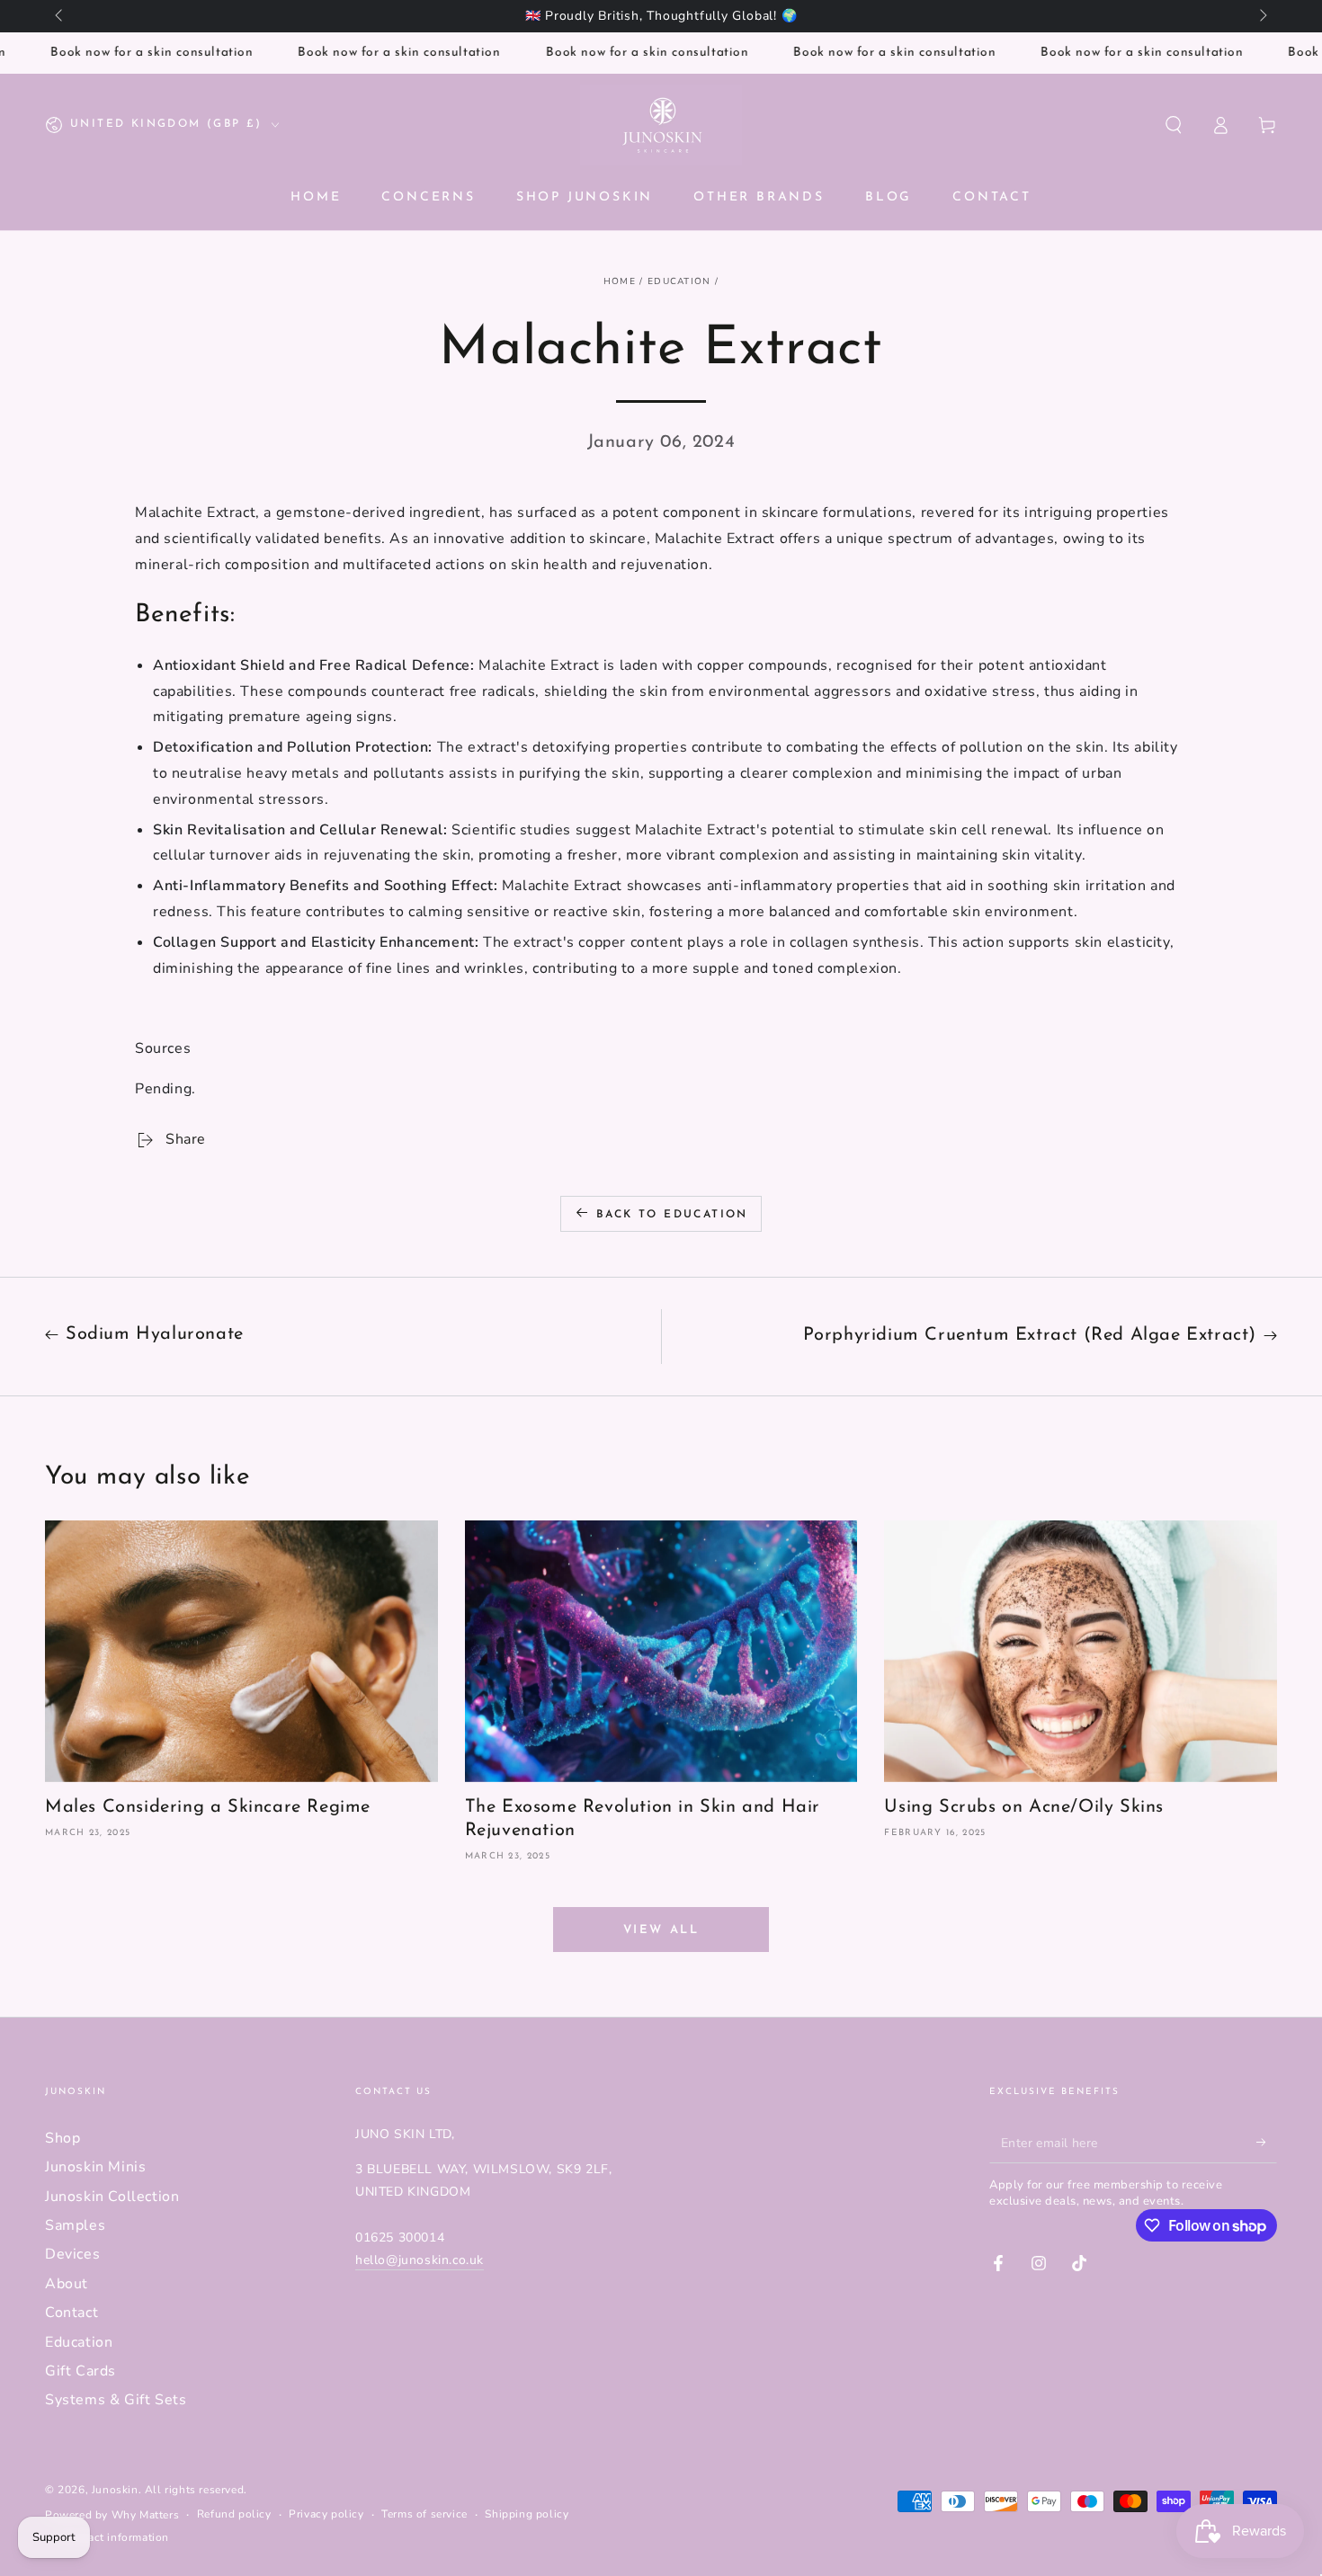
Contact (71, 2313)
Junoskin (115, 2490)
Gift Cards (80, 2371)
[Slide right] (1262, 16)
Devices (72, 2254)
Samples (75, 2225)
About (67, 2284)
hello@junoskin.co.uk (420, 2260)
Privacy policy (326, 2514)
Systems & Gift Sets (116, 2400)
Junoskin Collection (112, 2197)
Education (679, 281)
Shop (63, 2138)
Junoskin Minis (95, 2167)
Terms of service (424, 2514)
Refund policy (234, 2514)
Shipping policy (527, 2514)
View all (661, 1930)
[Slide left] (60, 16)
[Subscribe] (1267, 2143)
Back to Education (672, 1215)
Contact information (116, 2537)
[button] (1174, 125)
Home (620, 281)
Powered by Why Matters (112, 2515)
